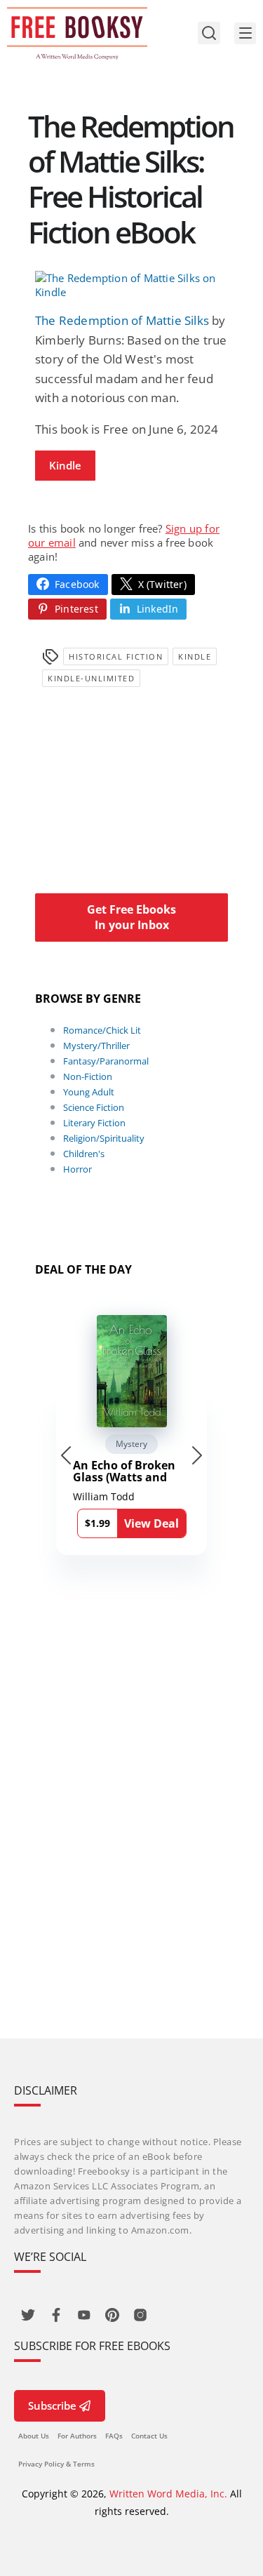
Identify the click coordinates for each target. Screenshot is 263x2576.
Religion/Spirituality (104, 1138)
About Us (34, 2436)
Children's (84, 1154)
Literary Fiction (94, 1123)
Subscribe (52, 2405)
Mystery (131, 1444)
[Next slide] (197, 1455)
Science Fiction (94, 1107)
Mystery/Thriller (96, 1046)
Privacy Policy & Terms (56, 2464)
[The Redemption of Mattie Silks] (131, 285)
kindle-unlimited (91, 678)
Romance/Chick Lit (102, 1030)
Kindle (65, 465)
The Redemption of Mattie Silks (122, 320)
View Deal (151, 1523)
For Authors (77, 2436)
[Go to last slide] (66, 1455)
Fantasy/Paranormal (106, 1061)
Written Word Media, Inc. (168, 2494)
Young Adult (89, 1092)
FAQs (114, 2436)
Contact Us (149, 2436)
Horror (77, 1169)
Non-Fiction (88, 1076)
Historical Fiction (116, 656)
